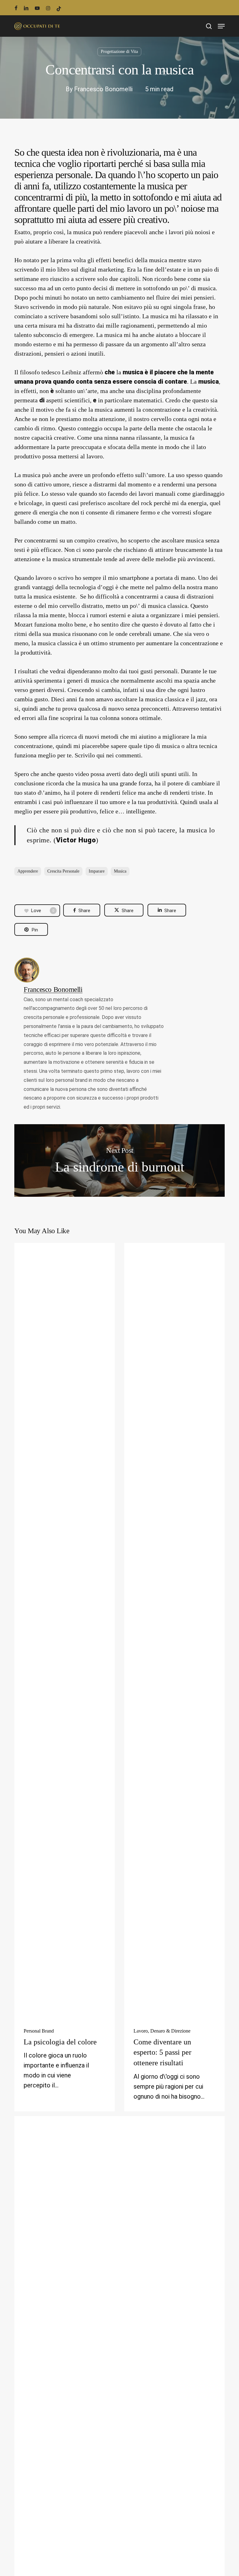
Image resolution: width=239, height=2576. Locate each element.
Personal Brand (39, 2031)
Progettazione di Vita (119, 52)
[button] (221, 26)
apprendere (28, 871)
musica (120, 871)
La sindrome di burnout (119, 1160)
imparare (97, 871)
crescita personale (63, 871)
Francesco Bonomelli (103, 89)
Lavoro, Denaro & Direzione (162, 2031)
